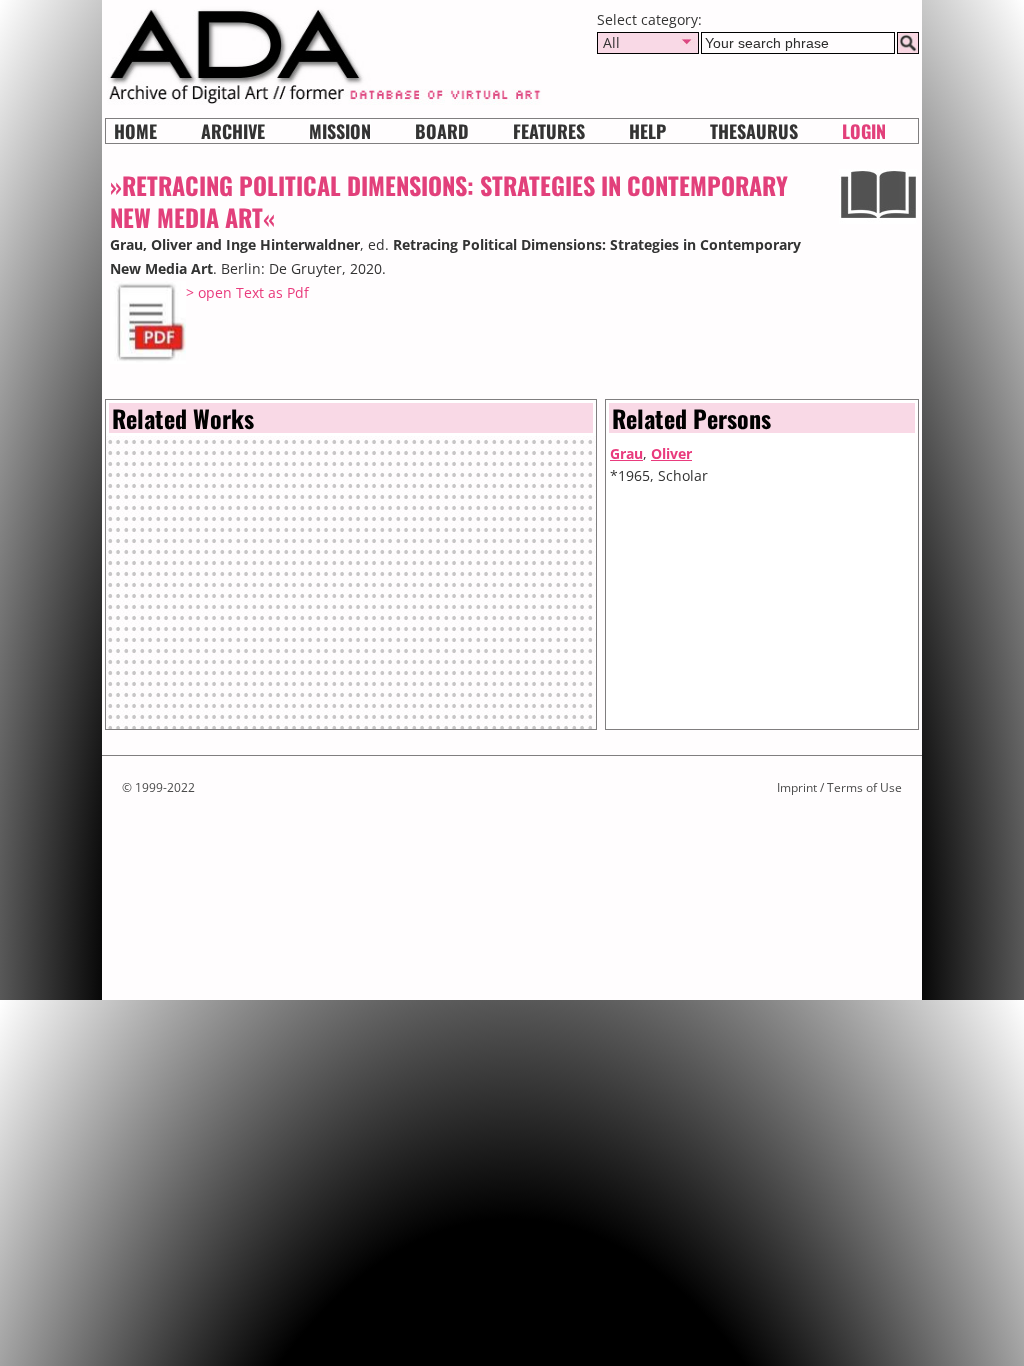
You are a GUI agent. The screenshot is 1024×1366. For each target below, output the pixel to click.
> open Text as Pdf (247, 292)
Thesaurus (754, 131)
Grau (626, 453)
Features (549, 131)
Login (864, 131)
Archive (233, 131)
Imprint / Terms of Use (839, 787)
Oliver (671, 453)
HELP (647, 131)
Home (135, 131)
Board (442, 131)
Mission (340, 131)
